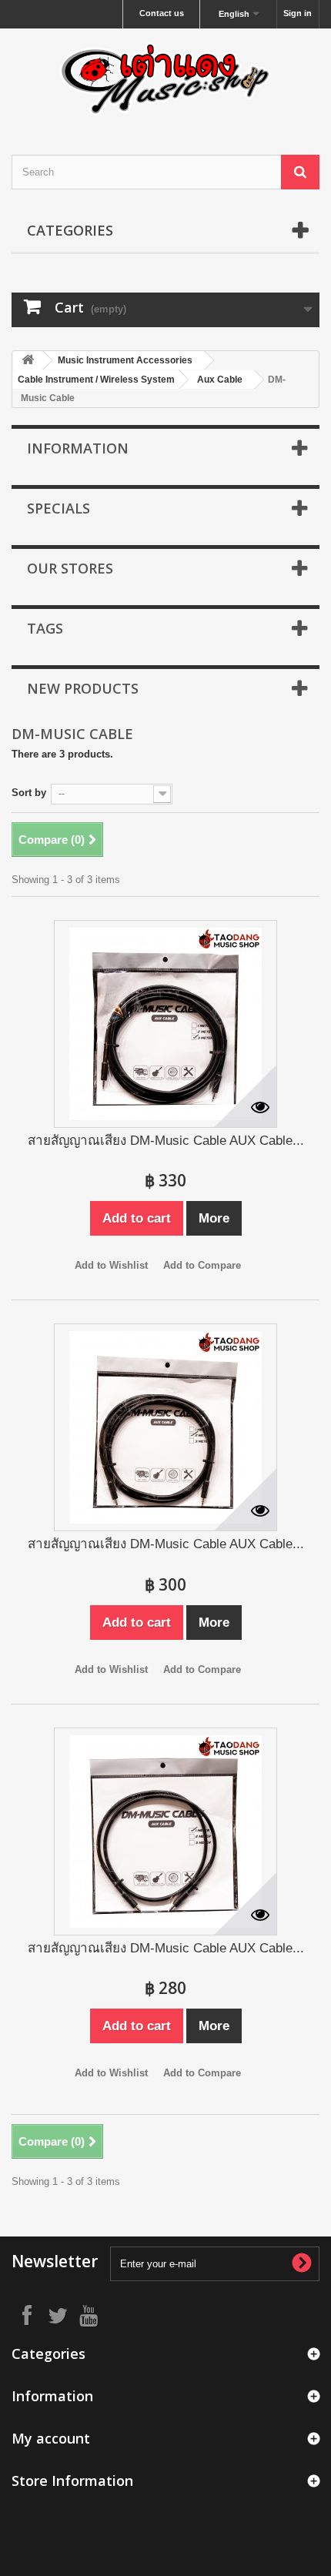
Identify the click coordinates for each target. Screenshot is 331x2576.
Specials (59, 508)
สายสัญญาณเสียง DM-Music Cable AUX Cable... (166, 1141)
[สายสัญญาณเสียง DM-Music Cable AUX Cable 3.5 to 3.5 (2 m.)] (165, 1427)
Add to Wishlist (111, 1265)
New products (83, 688)
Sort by (29, 793)
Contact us (162, 13)
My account (51, 2438)
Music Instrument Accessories (125, 360)
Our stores (70, 568)
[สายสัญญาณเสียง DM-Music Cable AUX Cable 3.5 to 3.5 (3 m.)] (165, 1024)
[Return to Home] (28, 361)
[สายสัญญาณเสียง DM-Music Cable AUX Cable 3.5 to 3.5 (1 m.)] (165, 1832)
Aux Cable (220, 380)
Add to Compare (202, 1265)
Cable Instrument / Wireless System (96, 380)
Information (78, 448)
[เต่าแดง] (165, 78)
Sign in (298, 13)
